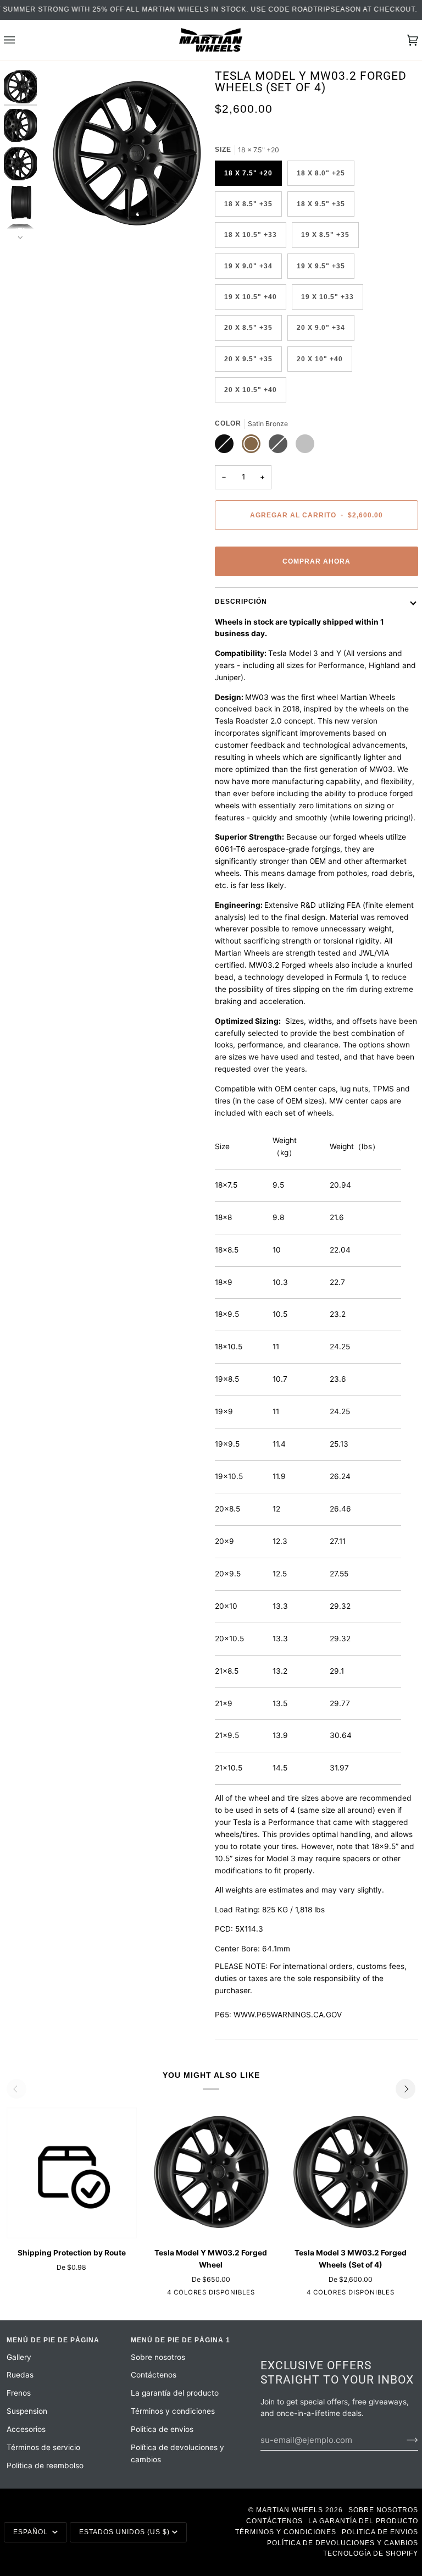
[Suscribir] (404, 2440)
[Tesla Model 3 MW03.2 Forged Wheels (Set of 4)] (351, 2173)
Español (32, 2532)
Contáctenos (154, 2375)
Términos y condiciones (173, 2411)
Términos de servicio (43, 2447)
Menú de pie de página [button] (53, 2340)
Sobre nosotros (158, 2357)
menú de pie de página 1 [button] (181, 2340)
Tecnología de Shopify (371, 2553)
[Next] (406, 2089)
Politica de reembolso (45, 2465)
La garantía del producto (175, 2393)
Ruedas (20, 2375)
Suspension (27, 2411)
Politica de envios (162, 2429)
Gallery (19, 2357)
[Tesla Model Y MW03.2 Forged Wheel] (211, 2173)
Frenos (19, 2393)
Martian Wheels (290, 2510)
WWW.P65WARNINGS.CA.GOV (288, 2015)
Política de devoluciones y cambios (343, 2543)
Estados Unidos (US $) (124, 2532)
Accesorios (26, 2429)
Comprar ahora (316, 561)
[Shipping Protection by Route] (72, 2173)
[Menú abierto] (20, 40)
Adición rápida (72, 2226)
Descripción (241, 602)
